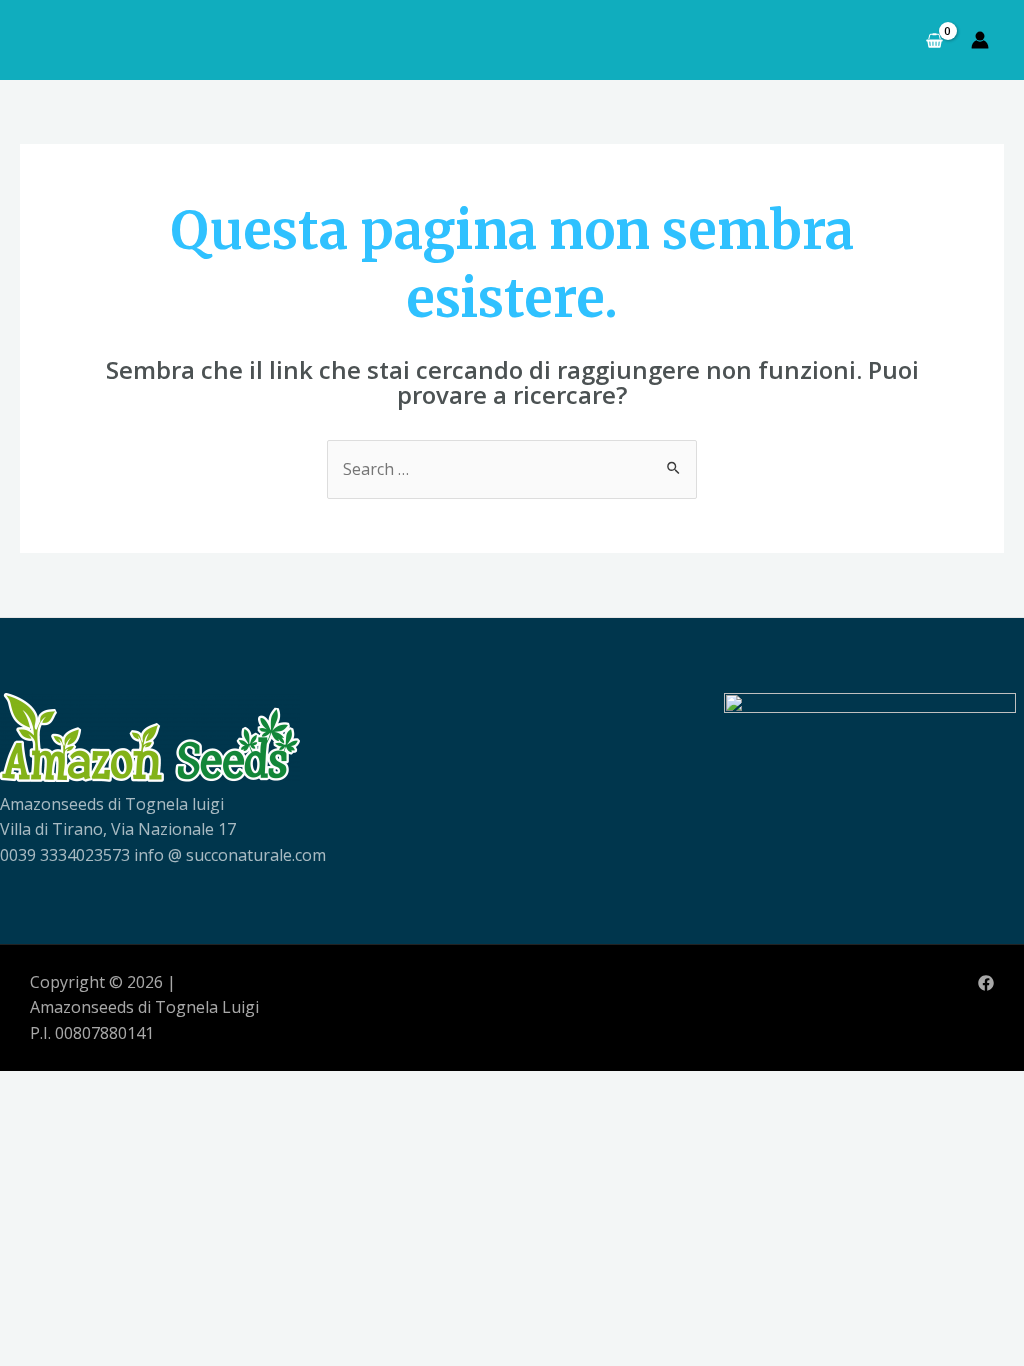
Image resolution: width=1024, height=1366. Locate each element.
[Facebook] (986, 983)
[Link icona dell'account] (980, 40)
